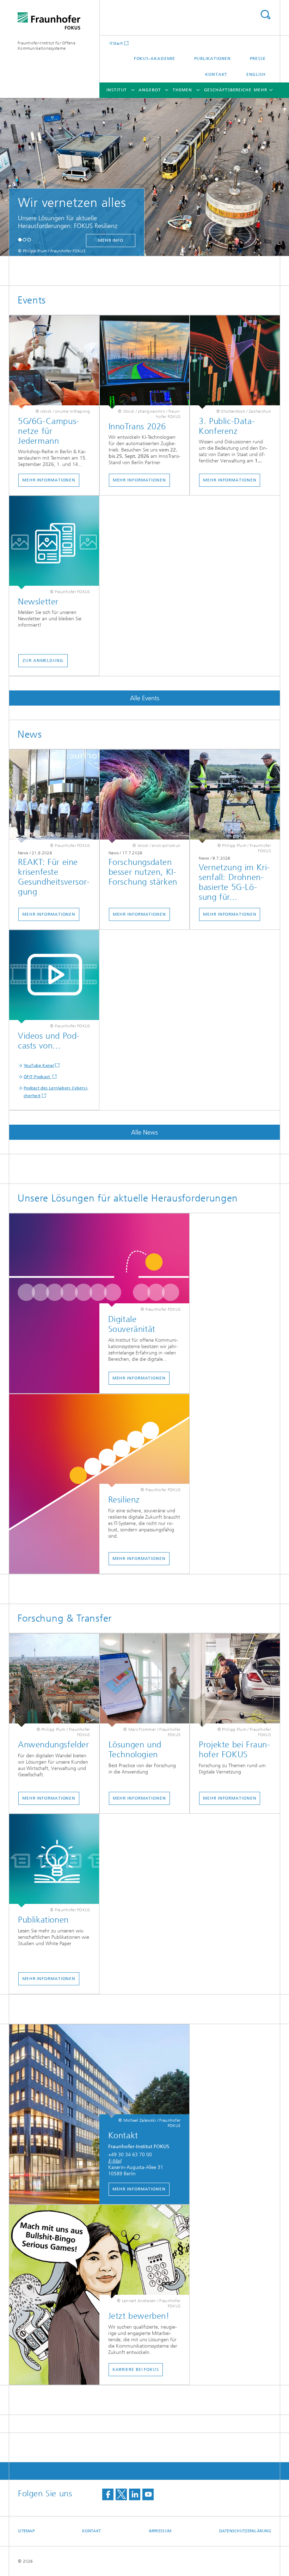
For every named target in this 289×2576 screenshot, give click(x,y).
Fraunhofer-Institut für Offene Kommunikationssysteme (47, 46)
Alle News (144, 1132)
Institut (117, 90)
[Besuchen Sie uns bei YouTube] (148, 2494)
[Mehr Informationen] (54, 362)
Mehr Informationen (49, 480)
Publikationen (213, 59)
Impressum (160, 2531)
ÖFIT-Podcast (38, 1077)
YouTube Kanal (39, 1065)
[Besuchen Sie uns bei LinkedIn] (135, 2494)
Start (118, 43)
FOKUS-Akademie (155, 59)
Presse (258, 59)
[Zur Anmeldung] (54, 543)
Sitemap (26, 2531)
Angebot (150, 90)
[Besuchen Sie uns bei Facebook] (108, 2494)
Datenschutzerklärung (245, 2531)
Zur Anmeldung (43, 660)
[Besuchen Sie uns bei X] (121, 2494)
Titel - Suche (265, 15)
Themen (182, 90)
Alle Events (145, 698)
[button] (20, 239)
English (256, 74)
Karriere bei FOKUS (136, 2369)
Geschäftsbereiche (228, 90)
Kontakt (216, 74)
